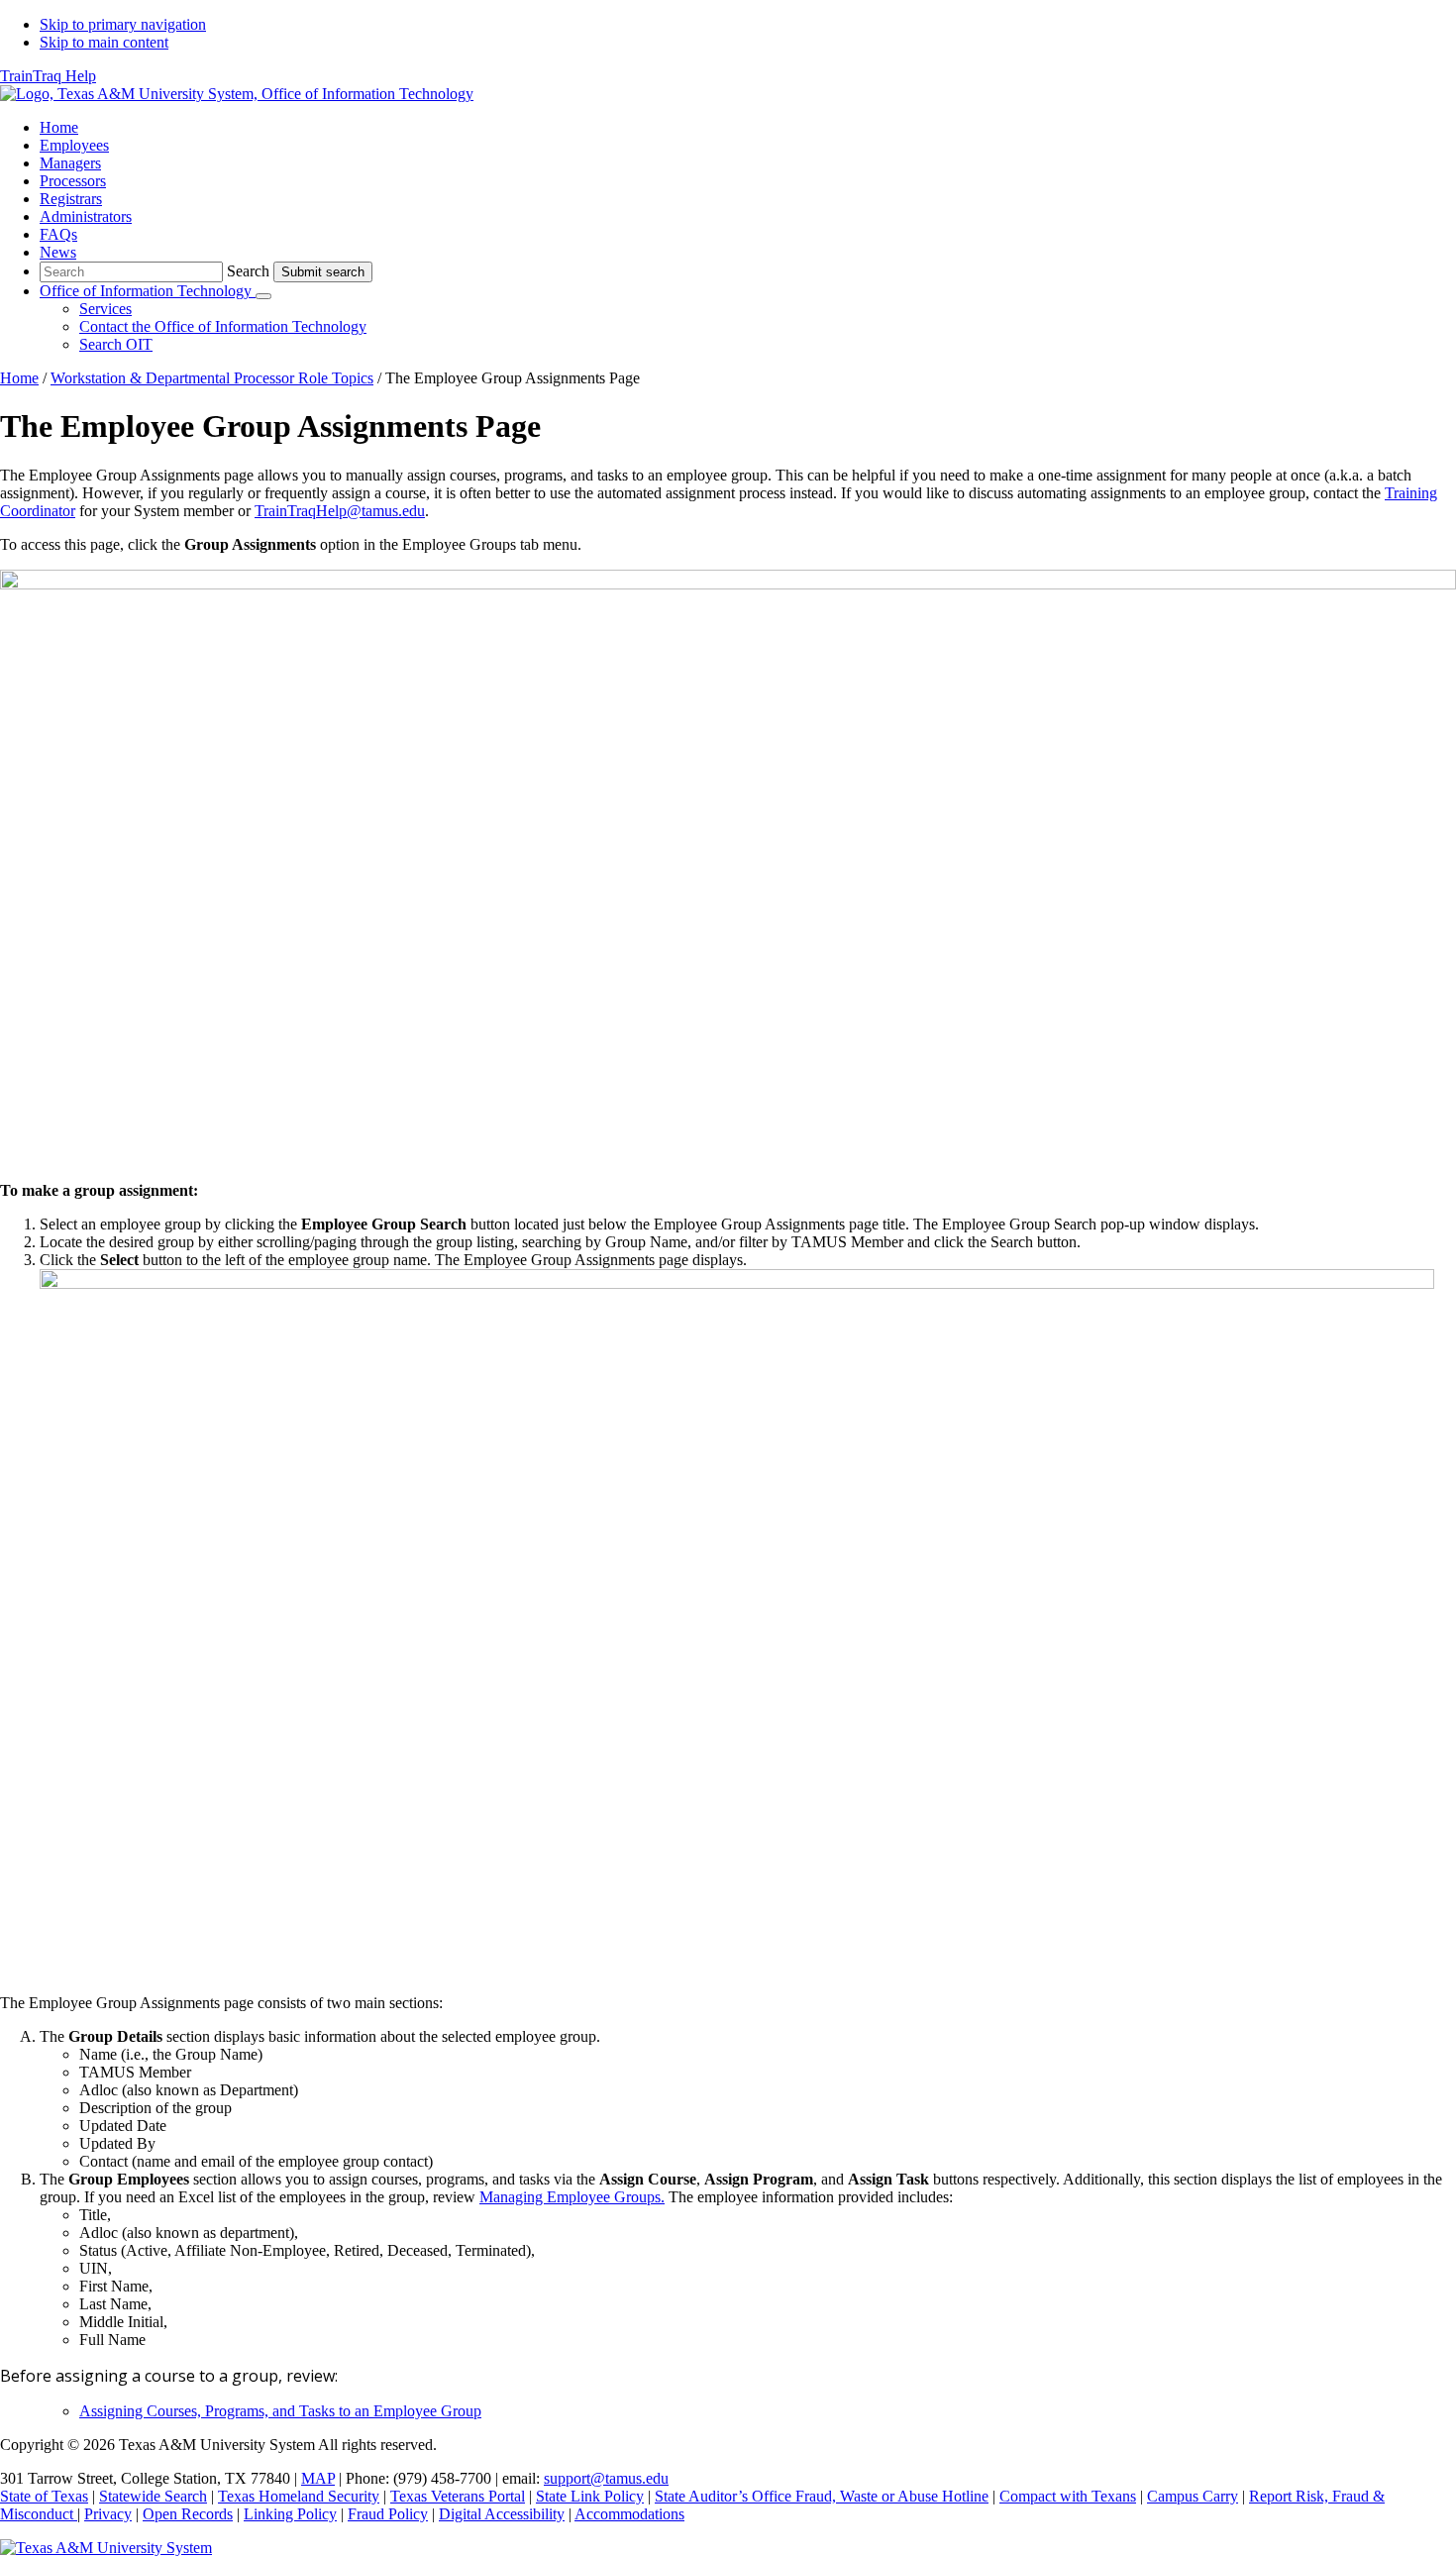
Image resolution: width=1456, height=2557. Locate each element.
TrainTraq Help (48, 76)
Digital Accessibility (502, 2514)
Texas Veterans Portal (458, 2496)
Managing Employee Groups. (572, 2197)
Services (105, 309)
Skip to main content (104, 42)
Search (248, 271)
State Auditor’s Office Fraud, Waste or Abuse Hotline (822, 2496)
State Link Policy (590, 2496)
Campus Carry (1193, 2496)
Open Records (188, 2514)
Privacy (108, 2514)
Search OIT (116, 344)
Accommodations (629, 2514)
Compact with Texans (1068, 2496)
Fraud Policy (388, 2514)
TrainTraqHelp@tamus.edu (340, 511)
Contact (223, 326)
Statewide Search (153, 2496)
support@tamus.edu (606, 2478)
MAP (318, 2478)
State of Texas (44, 2496)
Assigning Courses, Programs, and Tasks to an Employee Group (280, 2411)
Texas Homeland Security (299, 2496)
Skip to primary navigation (123, 24)
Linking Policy (290, 2514)
